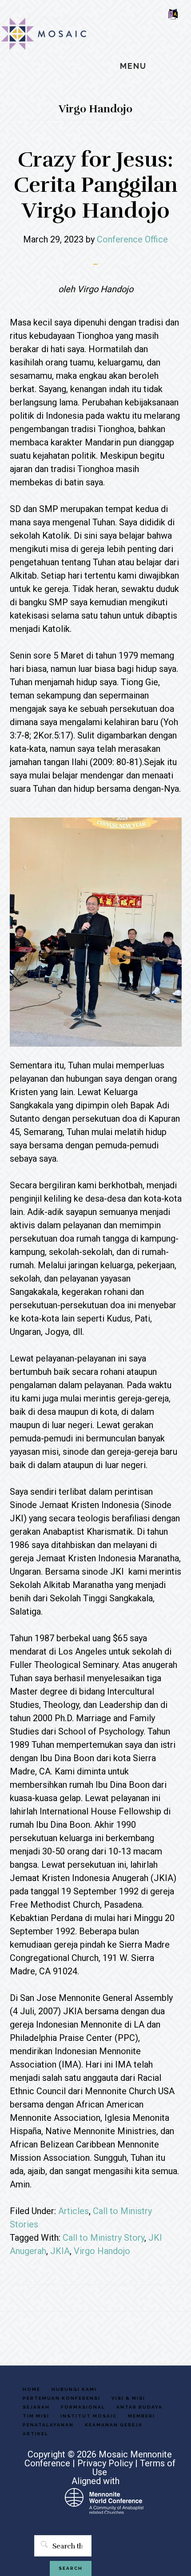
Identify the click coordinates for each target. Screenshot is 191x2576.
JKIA (60, 2251)
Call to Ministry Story (103, 2238)
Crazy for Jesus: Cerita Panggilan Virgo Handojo (96, 185)
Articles (74, 2211)
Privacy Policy (105, 2463)
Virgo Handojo (102, 2251)
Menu (133, 66)
